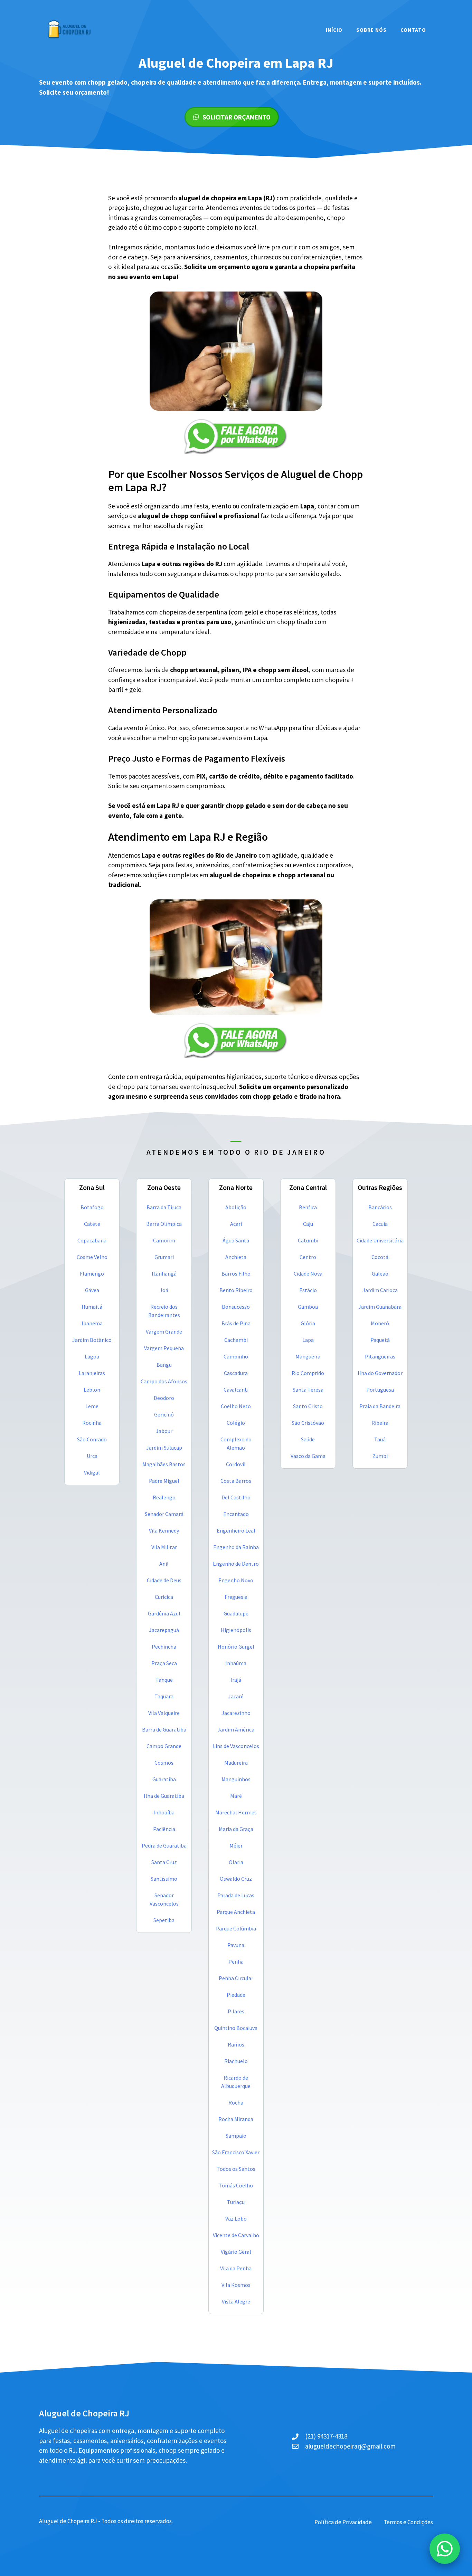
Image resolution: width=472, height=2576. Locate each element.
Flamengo (92, 1273)
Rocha (236, 2102)
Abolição (236, 1207)
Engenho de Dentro (236, 1564)
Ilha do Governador (380, 1373)
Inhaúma (236, 1663)
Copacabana (92, 1240)
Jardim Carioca (380, 1290)
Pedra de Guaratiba (164, 1845)
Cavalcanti (236, 1390)
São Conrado (92, 1439)
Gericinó (164, 1414)
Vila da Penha (236, 2268)
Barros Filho (236, 1273)
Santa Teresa (308, 1390)
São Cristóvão (308, 1423)
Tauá (380, 1439)
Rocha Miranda (236, 2119)
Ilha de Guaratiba (164, 1796)
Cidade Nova (308, 1273)
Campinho (236, 1356)
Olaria (236, 1862)
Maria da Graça (236, 1829)
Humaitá (92, 1307)
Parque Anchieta (236, 1912)
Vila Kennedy (164, 1530)
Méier (236, 1845)
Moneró (380, 1323)
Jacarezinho (236, 1713)
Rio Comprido (308, 1373)
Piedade (236, 1995)
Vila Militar (164, 1547)
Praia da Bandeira (380, 1406)
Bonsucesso (236, 1307)
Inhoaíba (164, 1812)
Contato (413, 30)
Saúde (308, 1439)
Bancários (380, 1207)
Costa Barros (236, 1481)
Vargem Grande (164, 1332)
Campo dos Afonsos (164, 1381)
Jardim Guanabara (380, 1307)
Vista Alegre (236, 2301)
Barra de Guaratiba (164, 1729)
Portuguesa (380, 1390)
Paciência (164, 1829)
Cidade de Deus (164, 1580)
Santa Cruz (164, 1862)
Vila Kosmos (236, 2285)
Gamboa (308, 1307)
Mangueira (308, 1356)
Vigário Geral (236, 2252)
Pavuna (236, 1945)
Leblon (92, 1390)
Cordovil (236, 1464)
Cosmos (164, 1763)
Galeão (380, 1273)
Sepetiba (164, 1920)
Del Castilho (236, 1497)
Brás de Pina (236, 1323)
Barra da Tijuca (164, 1207)
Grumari (164, 1257)
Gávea (92, 1290)
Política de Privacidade (343, 2522)
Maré (236, 1796)
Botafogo (92, 1207)
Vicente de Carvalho (236, 2235)
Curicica (164, 1597)
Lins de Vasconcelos (236, 1746)
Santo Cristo (308, 1406)
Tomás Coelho (236, 2185)
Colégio (236, 1423)
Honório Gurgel (236, 1647)
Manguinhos (236, 1779)
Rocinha (92, 1423)
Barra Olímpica (164, 1224)
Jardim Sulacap (164, 1448)
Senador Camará (164, 1514)
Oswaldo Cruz (236, 1879)
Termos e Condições (408, 2522)
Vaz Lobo (236, 2219)
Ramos (236, 2044)
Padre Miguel (164, 1481)
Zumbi (380, 1456)
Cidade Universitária (380, 1240)
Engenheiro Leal (236, 1530)
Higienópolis (236, 1630)
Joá (164, 1290)
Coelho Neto (236, 1406)
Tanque (164, 1680)
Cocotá (380, 1257)
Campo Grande (164, 1746)
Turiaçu (236, 2202)
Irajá (236, 1680)
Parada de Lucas (236, 1895)
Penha (236, 1962)
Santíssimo (164, 1879)
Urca (92, 1456)
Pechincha (164, 1647)
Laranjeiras (92, 1373)
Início (334, 30)
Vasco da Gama (308, 1456)
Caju (308, 1224)
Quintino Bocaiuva (236, 2028)
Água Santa (236, 1240)
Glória (308, 1323)
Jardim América (236, 1729)
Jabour (164, 1431)
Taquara (164, 1696)
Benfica (308, 1207)
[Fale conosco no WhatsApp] (445, 2549)
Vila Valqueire (164, 1713)
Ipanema (92, 1323)
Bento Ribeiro (236, 1290)
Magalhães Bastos (164, 1464)
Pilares (236, 2011)
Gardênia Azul (164, 1613)
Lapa (308, 1340)
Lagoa (92, 1356)
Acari (236, 1224)
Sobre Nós (371, 30)
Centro (308, 1257)
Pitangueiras (380, 1356)
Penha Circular (236, 1978)
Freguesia (236, 1597)
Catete (92, 1224)
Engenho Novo (236, 1580)
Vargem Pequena (164, 1348)
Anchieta (236, 1257)
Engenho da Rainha (236, 1547)
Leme (92, 1406)
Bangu (164, 1365)
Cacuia (380, 1224)
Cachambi (236, 1340)
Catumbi (308, 1240)
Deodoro (164, 1398)
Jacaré (236, 1696)
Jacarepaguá (164, 1630)
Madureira (236, 1763)
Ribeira (380, 1423)
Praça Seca (164, 1663)
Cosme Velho (92, 1257)
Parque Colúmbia (236, 1928)
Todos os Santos (236, 2169)
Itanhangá (164, 1273)
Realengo (164, 1497)
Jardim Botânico (92, 1340)
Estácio (308, 1290)
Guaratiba (164, 1779)
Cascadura (236, 1373)
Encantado (236, 1514)
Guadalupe (236, 1613)
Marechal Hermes (236, 1812)
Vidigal (92, 1472)
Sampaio (236, 2136)
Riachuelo (236, 2061)
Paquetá (380, 1340)
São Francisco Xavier (236, 2152)
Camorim (164, 1240)
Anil (164, 1564)
